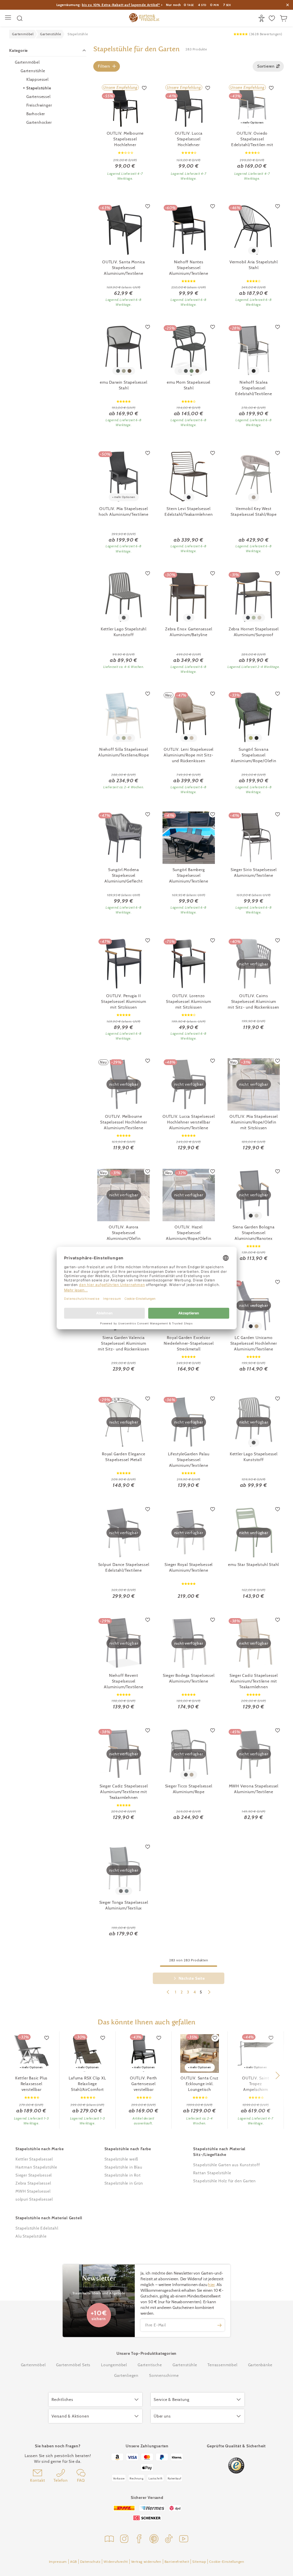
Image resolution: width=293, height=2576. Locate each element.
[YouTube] (184, 2539)
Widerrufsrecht (116, 2562)
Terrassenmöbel (222, 2365)
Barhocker (36, 114)
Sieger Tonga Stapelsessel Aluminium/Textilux (124, 1905)
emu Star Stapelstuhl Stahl (254, 1565)
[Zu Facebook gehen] (139, 2539)
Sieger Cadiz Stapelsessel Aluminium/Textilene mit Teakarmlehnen (254, 1681)
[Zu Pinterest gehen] (154, 2539)
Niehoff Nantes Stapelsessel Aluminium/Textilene (189, 268)
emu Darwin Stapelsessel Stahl (123, 385)
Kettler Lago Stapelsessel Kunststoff (254, 1457)
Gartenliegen (126, 2375)
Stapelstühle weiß (121, 2159)
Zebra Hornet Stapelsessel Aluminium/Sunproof (254, 632)
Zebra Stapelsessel (33, 2183)
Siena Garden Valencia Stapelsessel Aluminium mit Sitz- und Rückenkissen (124, 1343)
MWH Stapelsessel (33, 2191)
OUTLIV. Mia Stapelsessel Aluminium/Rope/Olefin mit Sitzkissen (254, 1122)
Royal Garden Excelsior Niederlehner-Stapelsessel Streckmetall (189, 1343)
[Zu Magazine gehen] (109, 2539)
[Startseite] (144, 18)
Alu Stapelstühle (31, 2236)
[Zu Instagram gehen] (124, 2539)
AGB (74, 2562)
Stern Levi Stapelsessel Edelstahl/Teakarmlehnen (189, 511)
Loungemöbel (114, 2365)
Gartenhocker (39, 122)
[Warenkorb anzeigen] (284, 18)
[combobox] (268, 66)
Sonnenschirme (164, 2375)
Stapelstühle (39, 88)
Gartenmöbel (27, 62)
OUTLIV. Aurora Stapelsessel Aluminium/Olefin (124, 1233)
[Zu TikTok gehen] (169, 2539)
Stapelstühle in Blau (123, 2167)
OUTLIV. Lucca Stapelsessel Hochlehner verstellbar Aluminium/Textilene (189, 1122)
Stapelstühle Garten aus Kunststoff (226, 2165)
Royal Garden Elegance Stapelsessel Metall (124, 1457)
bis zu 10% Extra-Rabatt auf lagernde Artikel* (121, 5)
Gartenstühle (33, 71)
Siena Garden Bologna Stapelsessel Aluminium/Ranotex (254, 1233)
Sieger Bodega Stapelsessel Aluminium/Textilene (189, 1678)
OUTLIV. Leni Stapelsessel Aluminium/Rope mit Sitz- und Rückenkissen (189, 755)
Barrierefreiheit (177, 2562)
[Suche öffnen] (20, 18)
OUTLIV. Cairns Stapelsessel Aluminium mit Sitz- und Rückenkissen (254, 1001)
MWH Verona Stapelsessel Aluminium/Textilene (254, 1789)
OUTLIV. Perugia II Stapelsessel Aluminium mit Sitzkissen (124, 1001)
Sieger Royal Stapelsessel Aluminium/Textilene (189, 1567)
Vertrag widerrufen (146, 2562)
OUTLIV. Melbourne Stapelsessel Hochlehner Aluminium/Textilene (123, 1122)
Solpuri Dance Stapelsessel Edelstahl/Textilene (124, 1567)
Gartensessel (38, 97)
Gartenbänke (260, 2365)
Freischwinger (39, 105)
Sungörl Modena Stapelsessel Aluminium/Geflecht (123, 875)
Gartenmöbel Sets (73, 2365)
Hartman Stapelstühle (36, 2167)
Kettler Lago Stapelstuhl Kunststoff (124, 632)
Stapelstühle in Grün (124, 2183)
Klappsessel (37, 79)
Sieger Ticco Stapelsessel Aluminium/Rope (189, 1789)
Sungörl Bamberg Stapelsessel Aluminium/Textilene (189, 875)
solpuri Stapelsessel (34, 2199)
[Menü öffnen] (9, 18)
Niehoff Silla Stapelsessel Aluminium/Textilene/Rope (123, 752)
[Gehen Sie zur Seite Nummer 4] (168, 1993)
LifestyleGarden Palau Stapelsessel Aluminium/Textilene (189, 1460)
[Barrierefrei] (262, 18)
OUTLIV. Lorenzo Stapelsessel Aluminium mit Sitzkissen (189, 1001)
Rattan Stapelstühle (212, 2173)
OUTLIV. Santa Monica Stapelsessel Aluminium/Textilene (124, 268)
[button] (277, 2075)
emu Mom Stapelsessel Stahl (189, 385)
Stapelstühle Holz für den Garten (224, 2181)
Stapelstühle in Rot (123, 2175)
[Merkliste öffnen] (273, 18)
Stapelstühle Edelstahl (37, 2228)
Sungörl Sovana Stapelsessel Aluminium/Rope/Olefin (254, 755)
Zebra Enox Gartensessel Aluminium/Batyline (189, 632)
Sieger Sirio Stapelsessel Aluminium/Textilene (254, 873)
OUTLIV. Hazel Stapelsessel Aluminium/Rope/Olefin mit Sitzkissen (189, 1233)
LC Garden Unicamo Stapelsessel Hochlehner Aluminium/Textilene (254, 1343)
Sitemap (199, 2562)
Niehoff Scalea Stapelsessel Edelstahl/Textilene (254, 388)
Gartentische (150, 2365)
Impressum (58, 2562)
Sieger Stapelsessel (34, 2175)
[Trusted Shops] (236, 2466)
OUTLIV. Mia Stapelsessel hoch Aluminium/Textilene (124, 511)
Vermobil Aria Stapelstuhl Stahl (254, 265)
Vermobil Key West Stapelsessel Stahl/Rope (254, 511)
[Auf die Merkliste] (144, 88)
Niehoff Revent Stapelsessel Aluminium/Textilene (123, 1681)
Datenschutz (90, 2562)
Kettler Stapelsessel (34, 2159)
